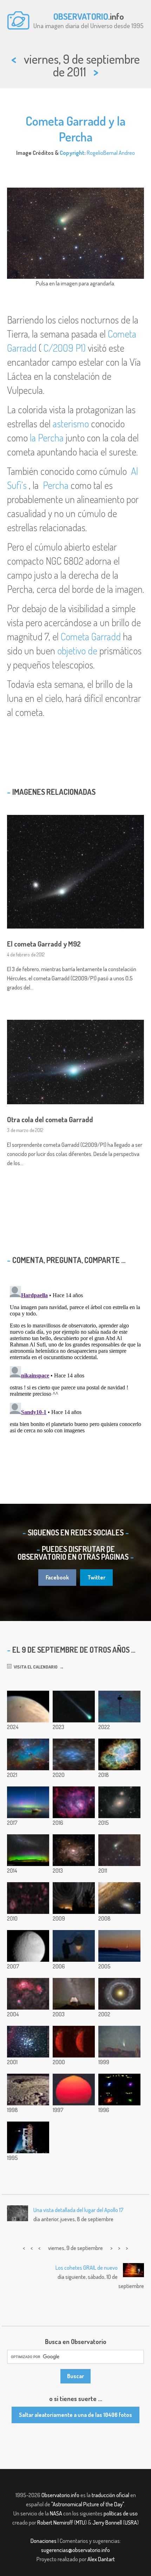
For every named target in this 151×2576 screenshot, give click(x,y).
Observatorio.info (60, 2495)
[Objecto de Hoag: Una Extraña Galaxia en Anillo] (119, 1994)
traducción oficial (110, 2495)
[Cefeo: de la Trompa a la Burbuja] (28, 1898)
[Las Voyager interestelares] (119, 1707)
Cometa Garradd (91, 636)
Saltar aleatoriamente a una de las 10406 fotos (75, 2415)
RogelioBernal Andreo (111, 153)
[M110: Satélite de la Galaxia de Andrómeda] (119, 1898)
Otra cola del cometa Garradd (50, 1119)
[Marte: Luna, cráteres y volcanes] (28, 1707)
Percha (56, 485)
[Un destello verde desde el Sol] (74, 2090)
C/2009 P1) (65, 348)
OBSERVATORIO (81, 16)
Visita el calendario (35, 1667)
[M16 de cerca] (28, 1754)
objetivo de (77, 651)
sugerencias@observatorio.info (75, 2550)
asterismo (71, 423)
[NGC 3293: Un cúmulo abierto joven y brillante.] (28, 2042)
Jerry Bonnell (107, 2522)
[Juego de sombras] (74, 1946)
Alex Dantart (101, 2559)
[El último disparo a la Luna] (28, 2137)
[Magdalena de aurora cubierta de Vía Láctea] (28, 1850)
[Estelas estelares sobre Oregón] (74, 1898)
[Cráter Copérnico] (28, 2090)
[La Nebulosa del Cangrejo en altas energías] (119, 2090)
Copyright (72, 153)
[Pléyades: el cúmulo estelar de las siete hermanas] (74, 1754)
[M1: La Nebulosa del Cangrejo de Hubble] (119, 1754)
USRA (131, 2522)
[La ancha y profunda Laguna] (74, 1802)
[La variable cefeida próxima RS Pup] (74, 1850)
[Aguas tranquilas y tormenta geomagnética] (28, 1802)
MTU (80, 2522)
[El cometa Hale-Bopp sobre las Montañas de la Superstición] (119, 2042)
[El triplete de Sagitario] (28, 1994)
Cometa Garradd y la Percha (75, 129)
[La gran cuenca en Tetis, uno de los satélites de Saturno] (28, 1946)
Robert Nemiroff (55, 2522)
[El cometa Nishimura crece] (74, 1707)
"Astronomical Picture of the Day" (88, 2504)
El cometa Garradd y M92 (44, 944)
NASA (56, 2513)
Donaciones (44, 2541)
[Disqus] (75, 1371)
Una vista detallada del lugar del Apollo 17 (78, 2210)
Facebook (57, 1577)
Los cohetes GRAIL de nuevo (87, 2268)
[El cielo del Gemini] (74, 1994)
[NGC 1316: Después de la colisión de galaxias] (119, 1802)
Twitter (96, 1577)
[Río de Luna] (119, 1946)
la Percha (47, 438)
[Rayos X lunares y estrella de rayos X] (74, 2042)
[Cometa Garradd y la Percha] (119, 1850)
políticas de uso (121, 2513)
